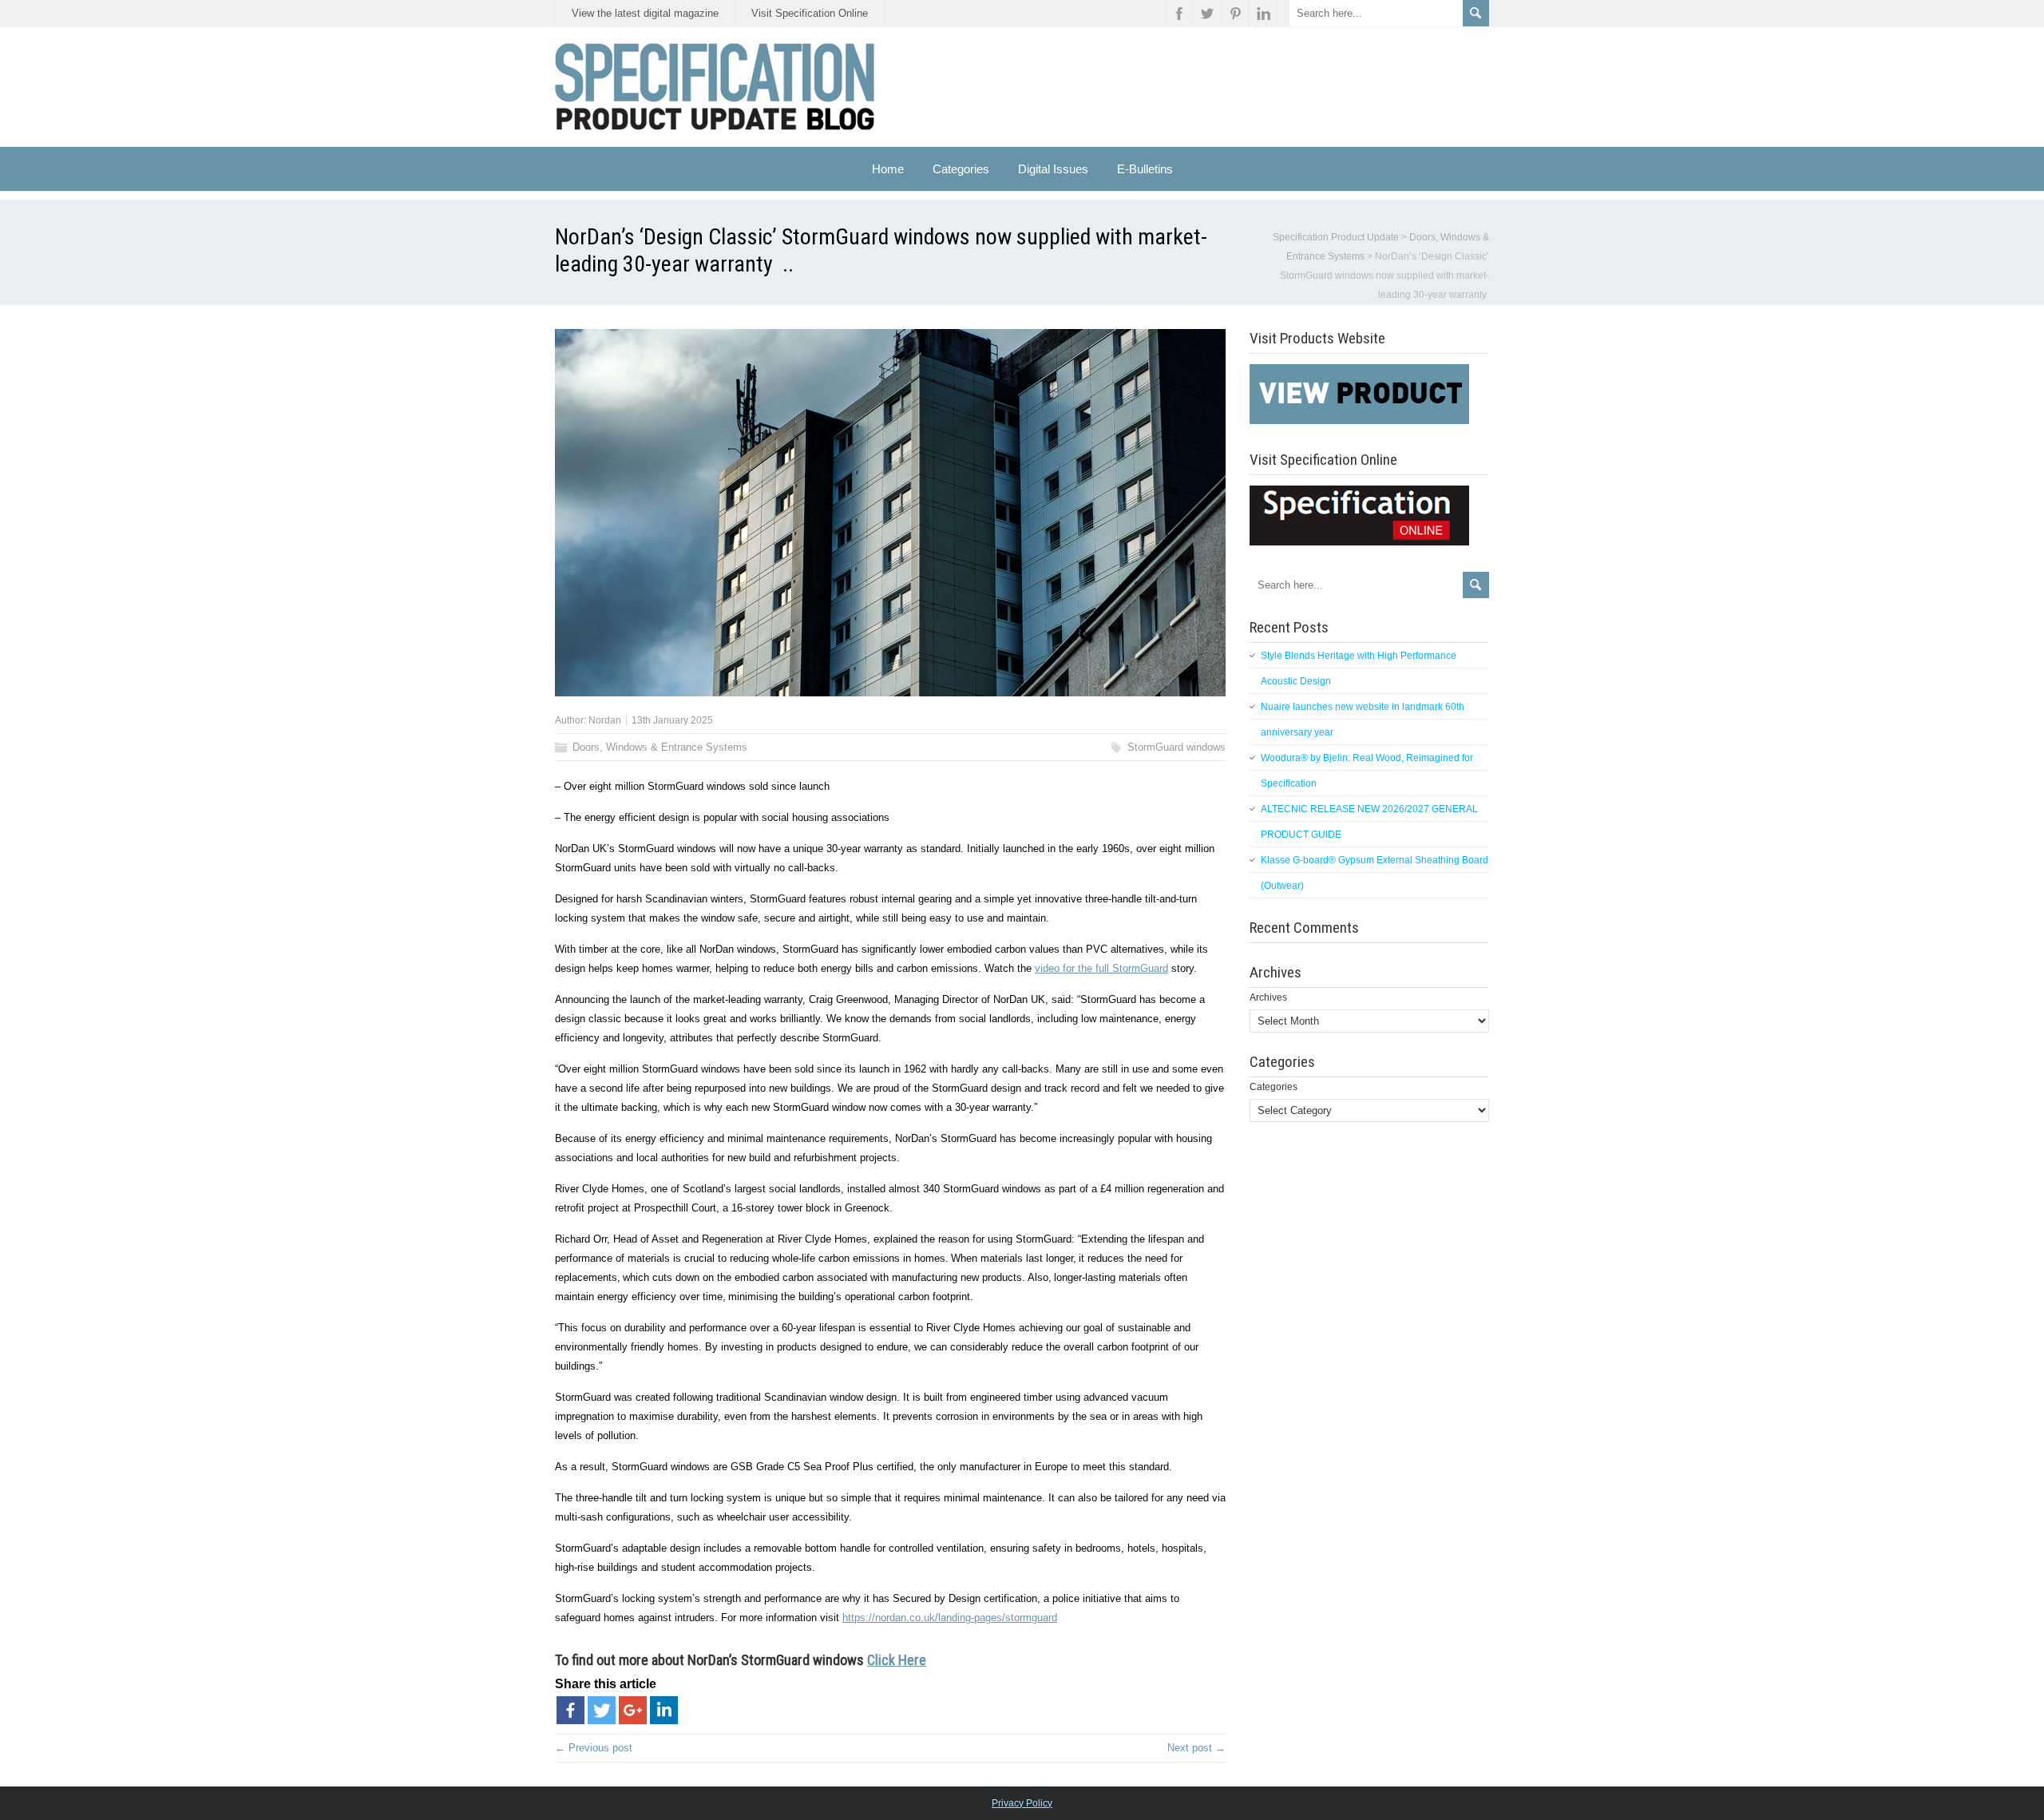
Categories (1274, 1087)
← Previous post (594, 1748)
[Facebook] (570, 1710)
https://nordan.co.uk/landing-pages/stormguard (950, 1618)
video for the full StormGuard (1101, 968)
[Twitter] (602, 1710)
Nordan (605, 720)
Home (888, 169)
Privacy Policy (1022, 1803)
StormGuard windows (1176, 747)
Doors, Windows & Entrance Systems (660, 747)
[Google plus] (633, 1710)
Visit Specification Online (810, 13)
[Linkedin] (664, 1710)
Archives (1268, 997)
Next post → (1196, 1748)
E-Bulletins (1145, 169)
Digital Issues (1053, 169)
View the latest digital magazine (645, 13)
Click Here (897, 1660)
